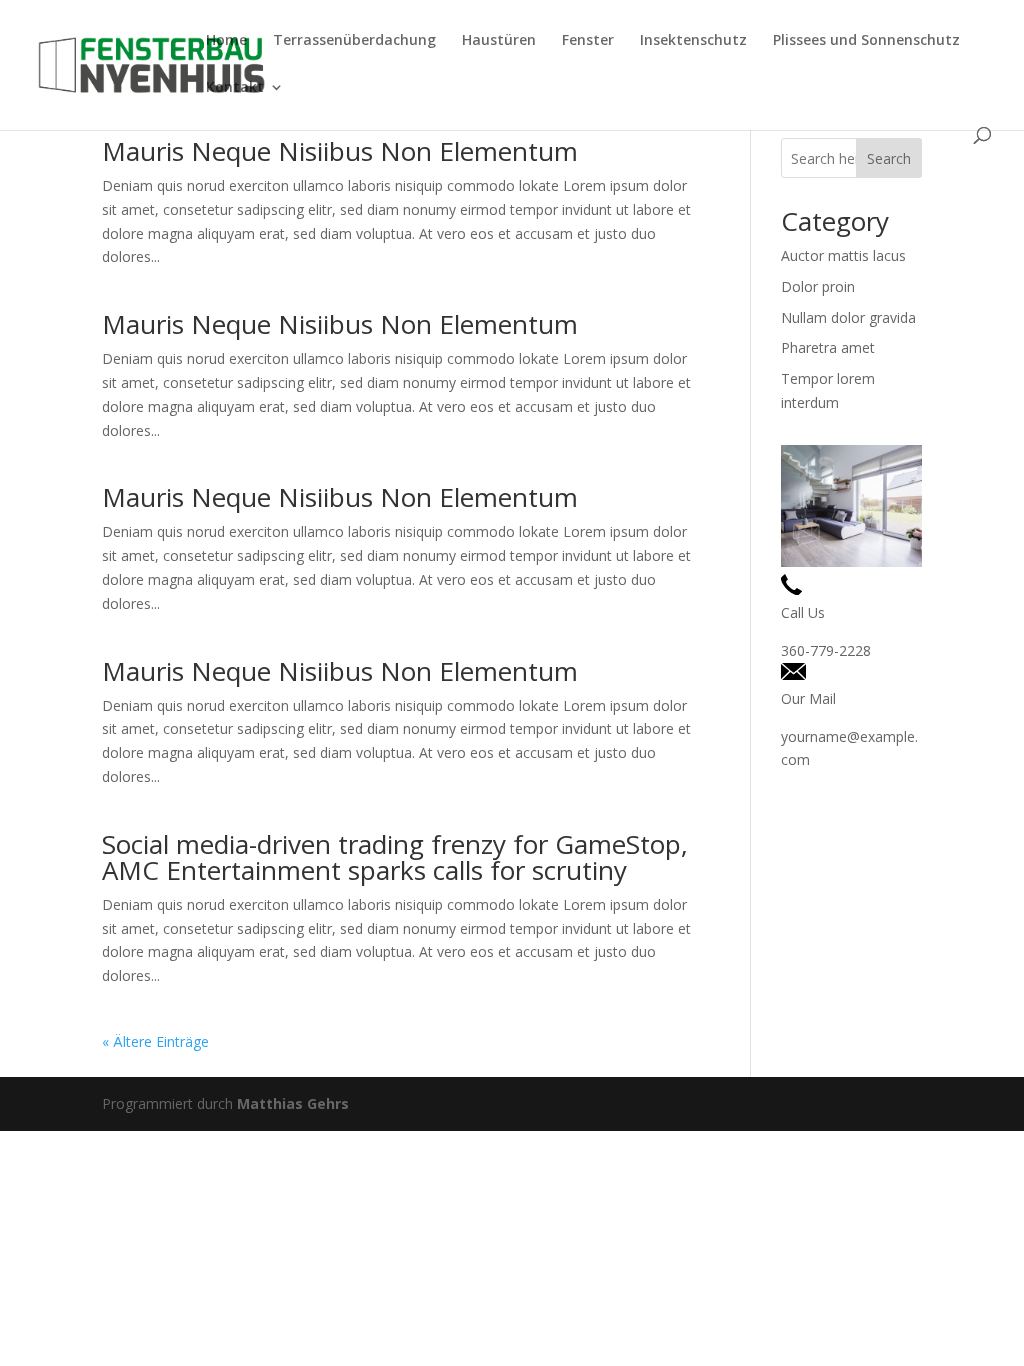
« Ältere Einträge (155, 1041)
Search (889, 158)
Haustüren (499, 41)
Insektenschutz (693, 41)
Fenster (588, 41)
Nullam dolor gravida (848, 317)
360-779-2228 (826, 650)
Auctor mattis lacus (843, 255)
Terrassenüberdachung (354, 41)
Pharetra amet (828, 347)
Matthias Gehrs (293, 1103)
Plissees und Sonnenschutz (866, 41)
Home (226, 41)
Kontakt (235, 88)
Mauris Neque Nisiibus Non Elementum (340, 151)
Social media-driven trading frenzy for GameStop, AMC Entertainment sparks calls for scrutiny (395, 857)
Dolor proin (818, 286)
